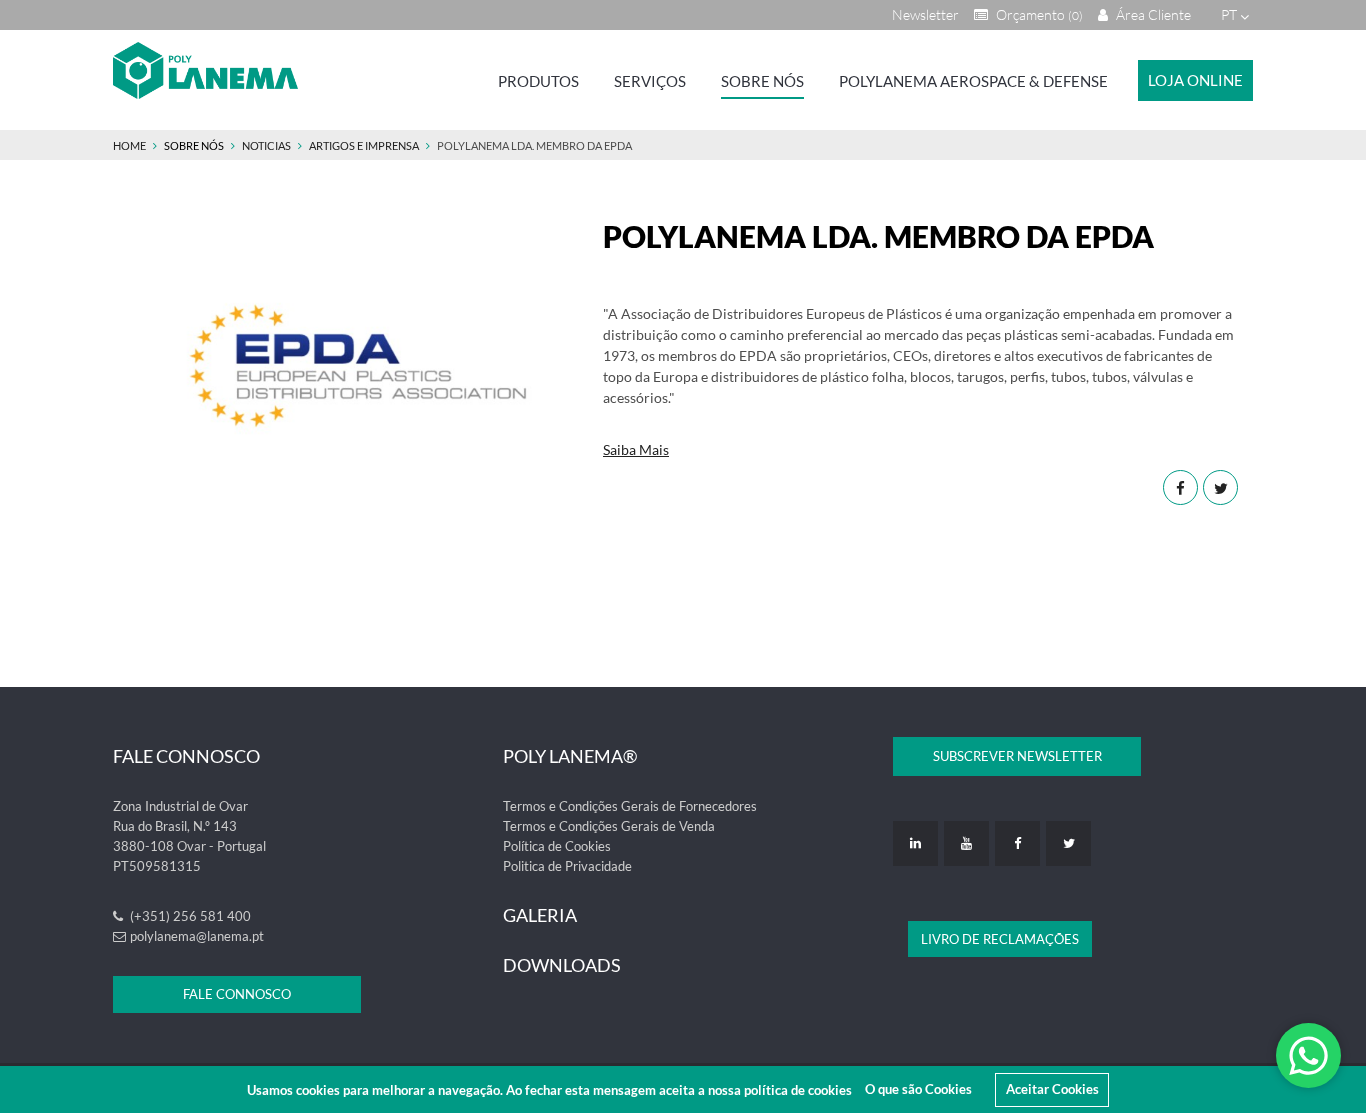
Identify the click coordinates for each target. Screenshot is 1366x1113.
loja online (1195, 80)
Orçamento (1038, 14)
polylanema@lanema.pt (197, 936)
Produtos (538, 81)
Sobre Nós (762, 81)
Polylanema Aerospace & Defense (973, 81)
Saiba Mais (636, 449)
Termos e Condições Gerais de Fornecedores (630, 806)
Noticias (266, 145)
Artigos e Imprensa (364, 145)
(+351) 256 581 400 (189, 916)
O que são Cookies (918, 1089)
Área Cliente (1152, 14)
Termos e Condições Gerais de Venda (609, 826)
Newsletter (925, 14)
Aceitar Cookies (1052, 1089)
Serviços (650, 81)
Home (129, 145)
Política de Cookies (557, 846)
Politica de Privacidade (567, 866)
